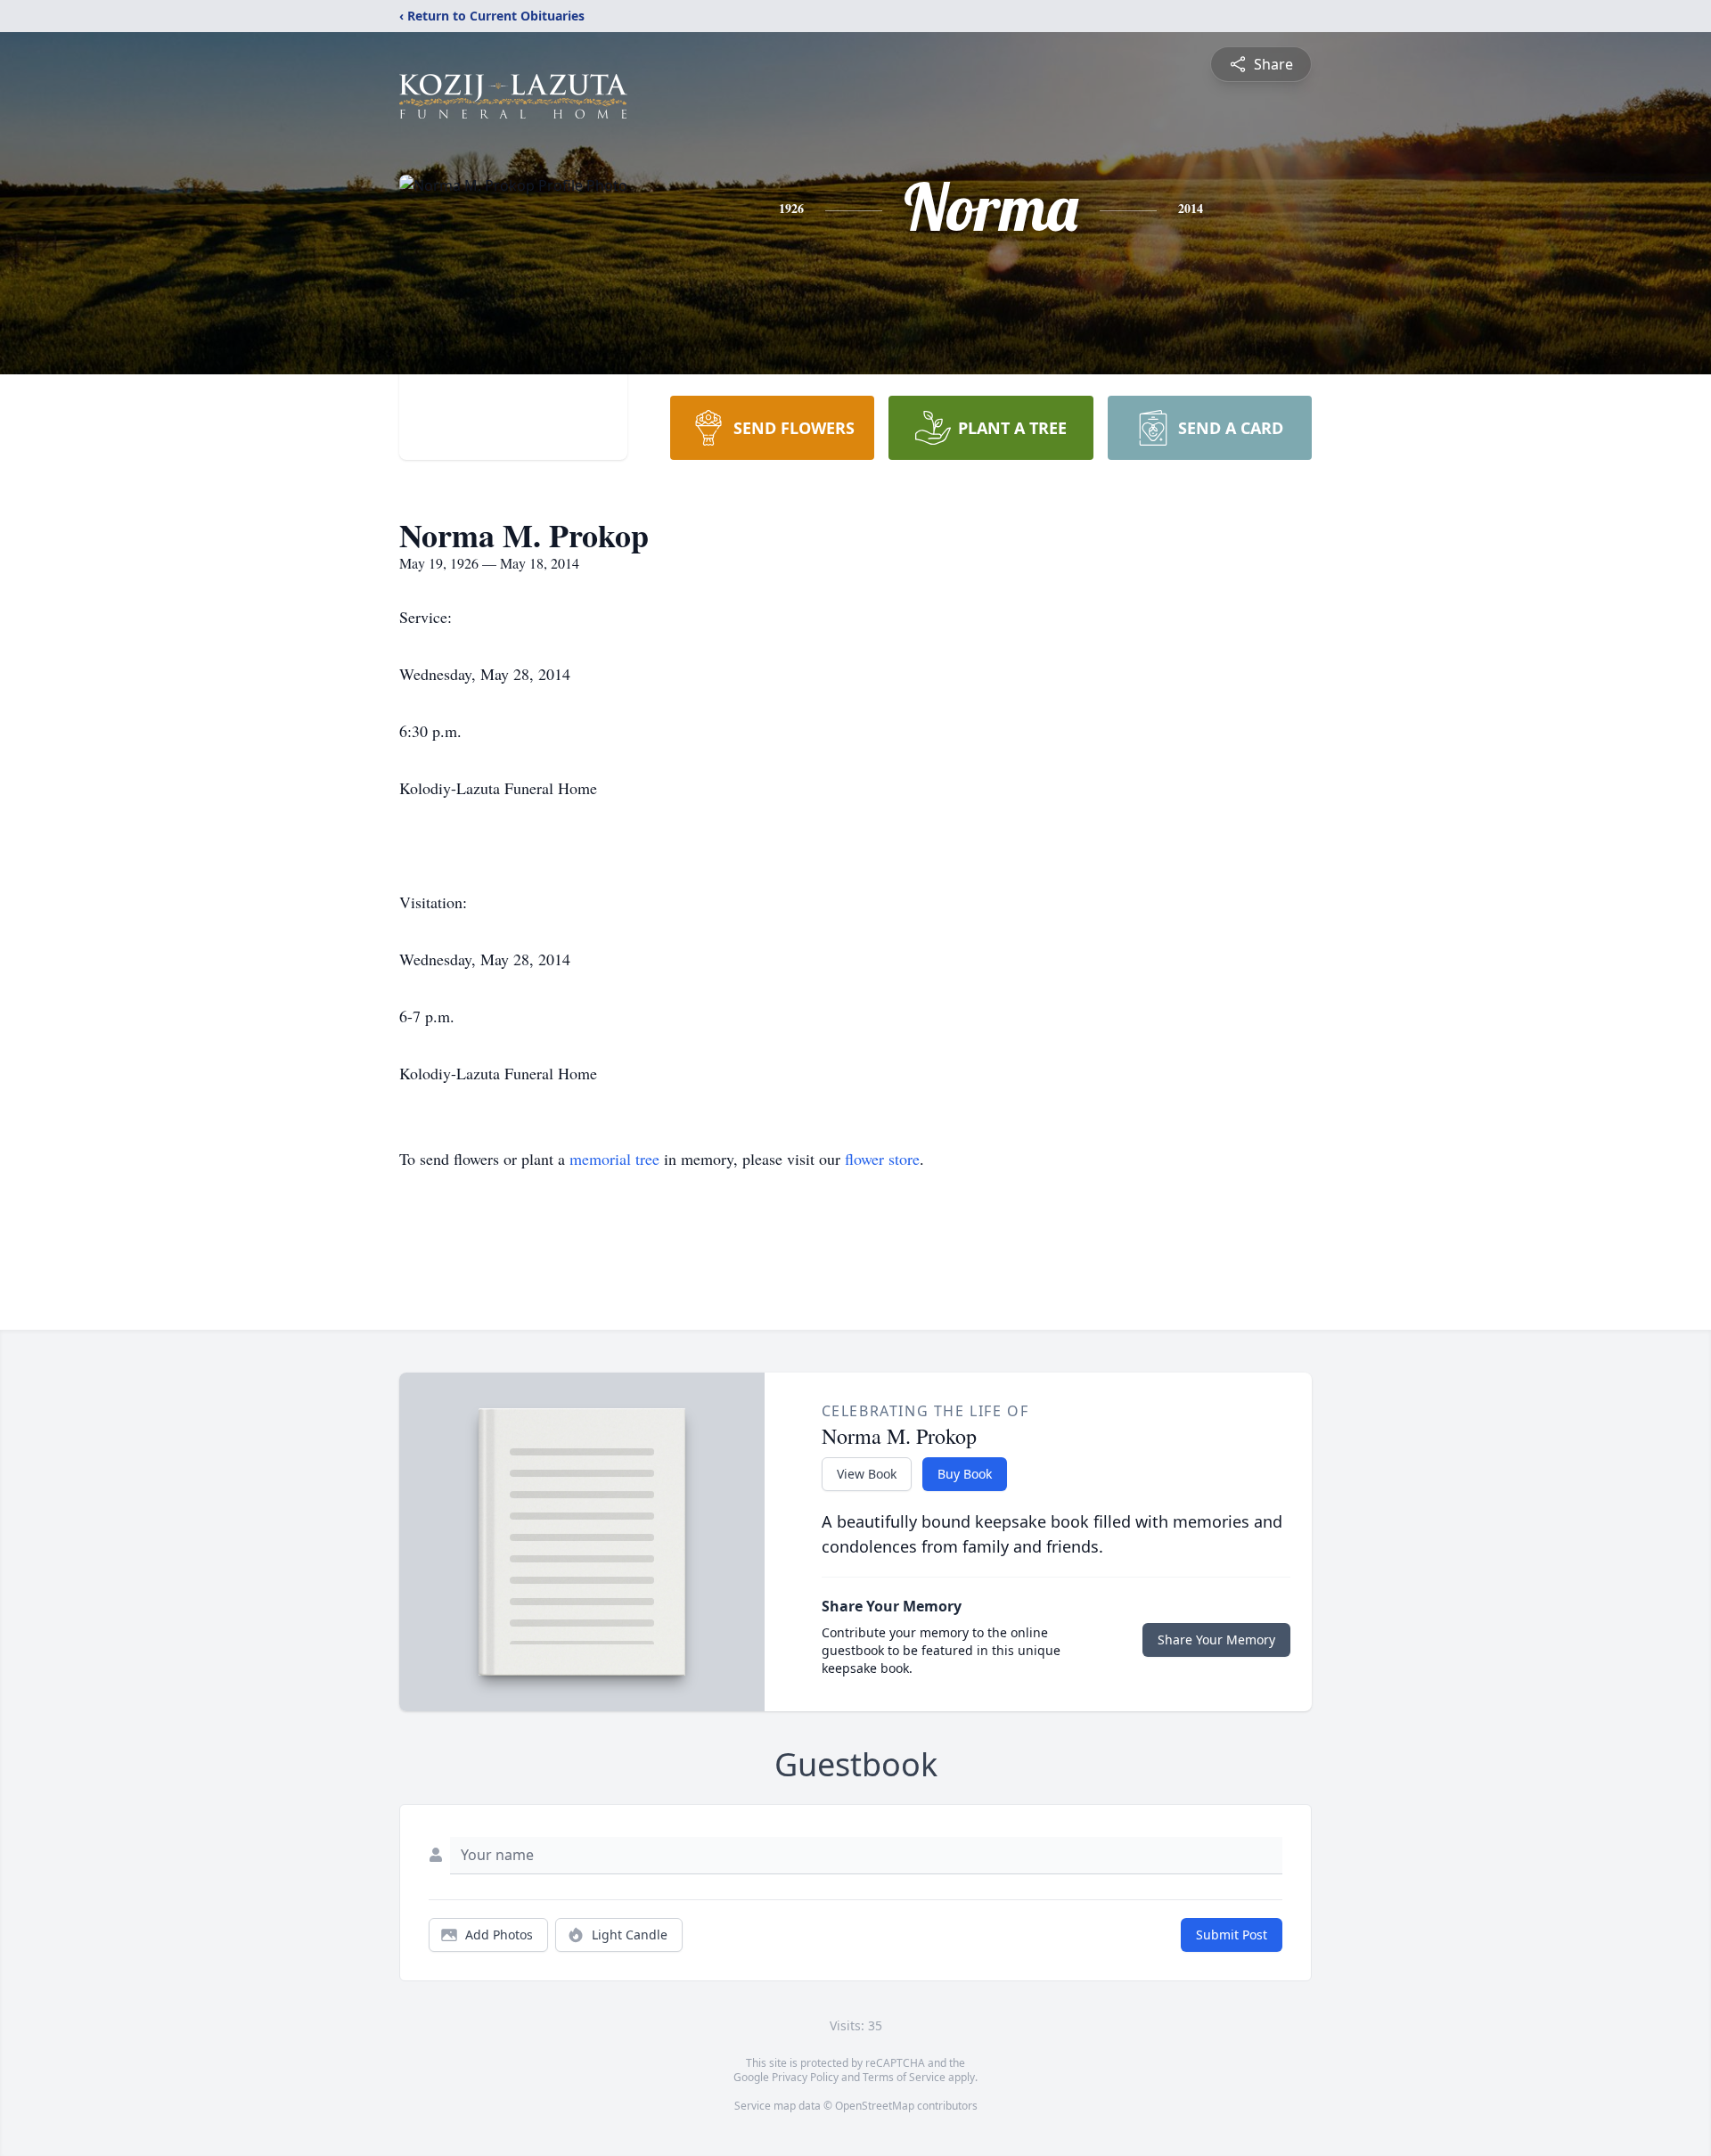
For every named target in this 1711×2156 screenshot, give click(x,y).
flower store (882, 1159)
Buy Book (965, 1474)
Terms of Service (904, 2077)
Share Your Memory (1216, 1640)
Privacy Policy (805, 2077)
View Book (867, 1474)
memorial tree (614, 1159)
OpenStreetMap (875, 2106)
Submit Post (1232, 1935)
